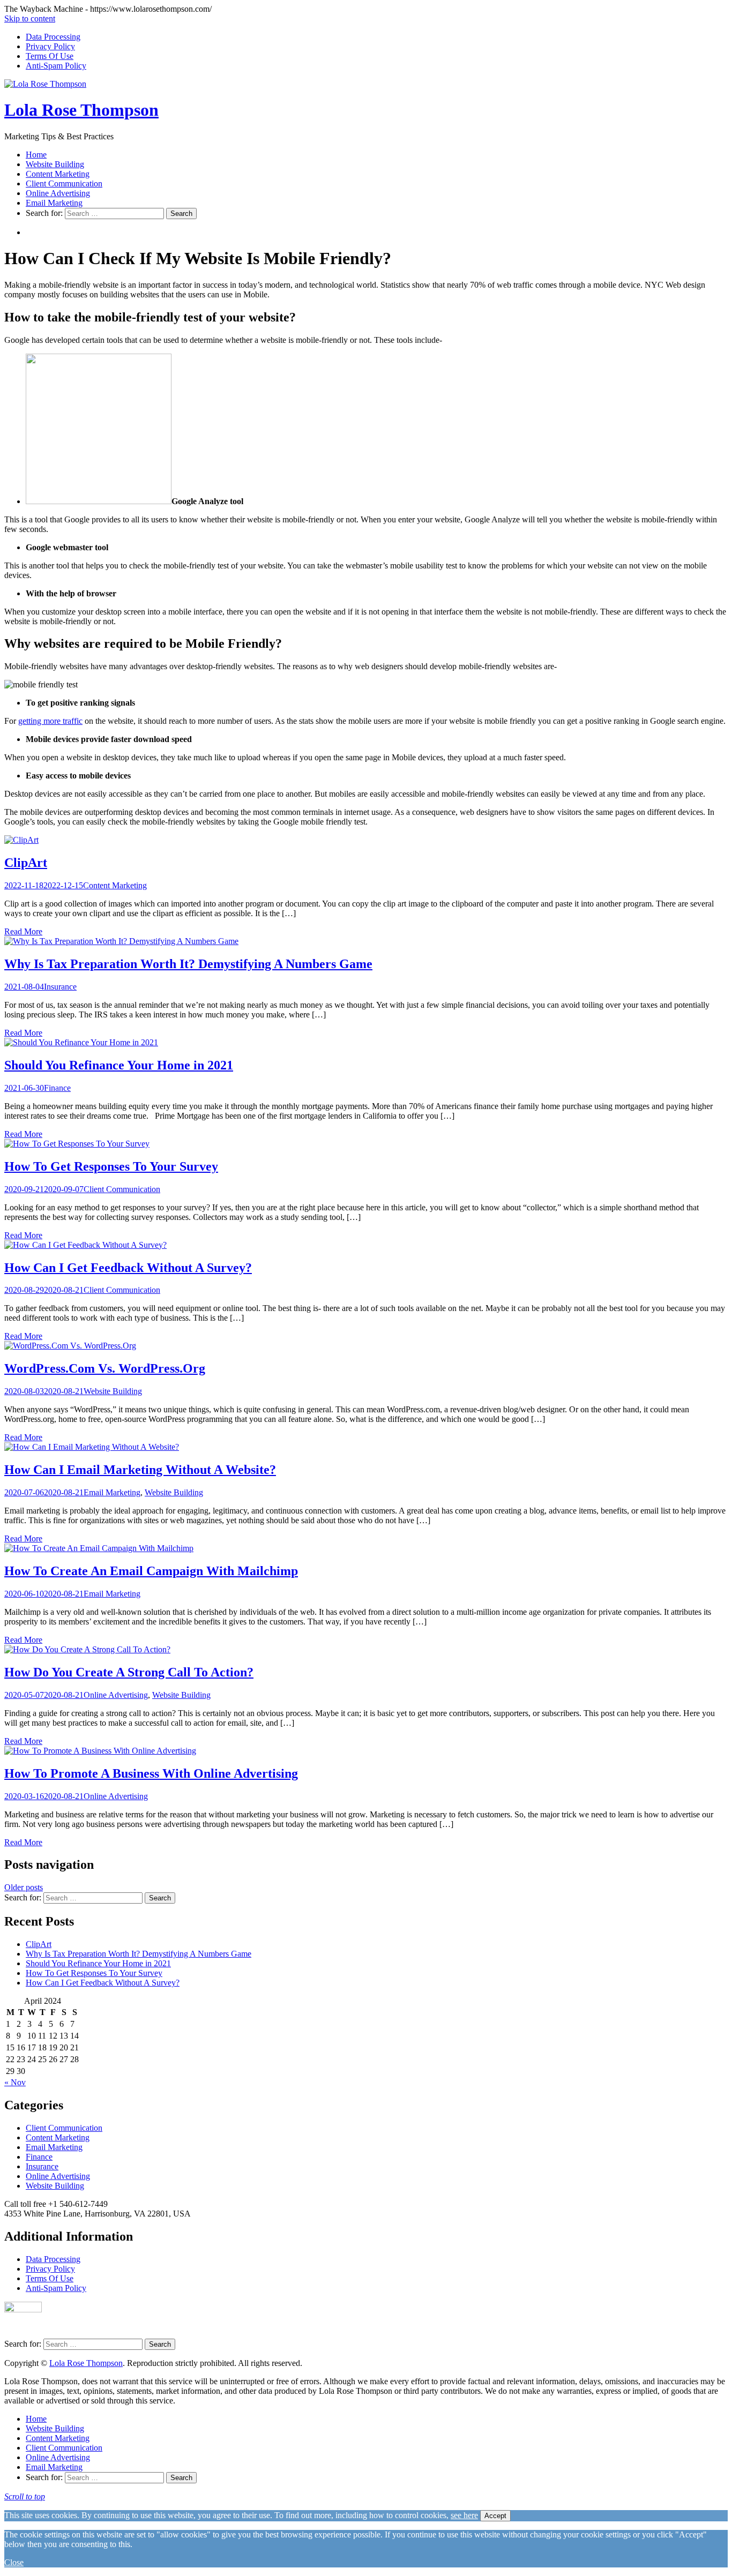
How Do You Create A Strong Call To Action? (129, 1672)
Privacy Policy (50, 46)
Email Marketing (54, 203)
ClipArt (26, 863)
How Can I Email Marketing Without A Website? (140, 1470)
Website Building (55, 164)
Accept (495, 2516)
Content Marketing (58, 174)
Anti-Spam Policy (56, 66)
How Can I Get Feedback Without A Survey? (128, 1268)
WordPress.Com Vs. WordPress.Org (105, 1368)
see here (464, 2515)
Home (36, 155)
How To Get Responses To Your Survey (111, 1166)
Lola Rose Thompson (81, 110)
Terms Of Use (50, 56)
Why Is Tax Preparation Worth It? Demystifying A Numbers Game (188, 964)
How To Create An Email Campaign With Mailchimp (151, 1571)
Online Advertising (58, 193)
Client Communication (64, 184)
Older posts (24, 1887)
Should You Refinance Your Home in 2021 (119, 1065)
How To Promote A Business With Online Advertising (151, 1773)
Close (14, 2562)
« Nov (15, 2082)
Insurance (60, 987)
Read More (23, 931)
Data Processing (53, 37)
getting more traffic (50, 721)
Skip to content (30, 18)
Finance (57, 1088)
